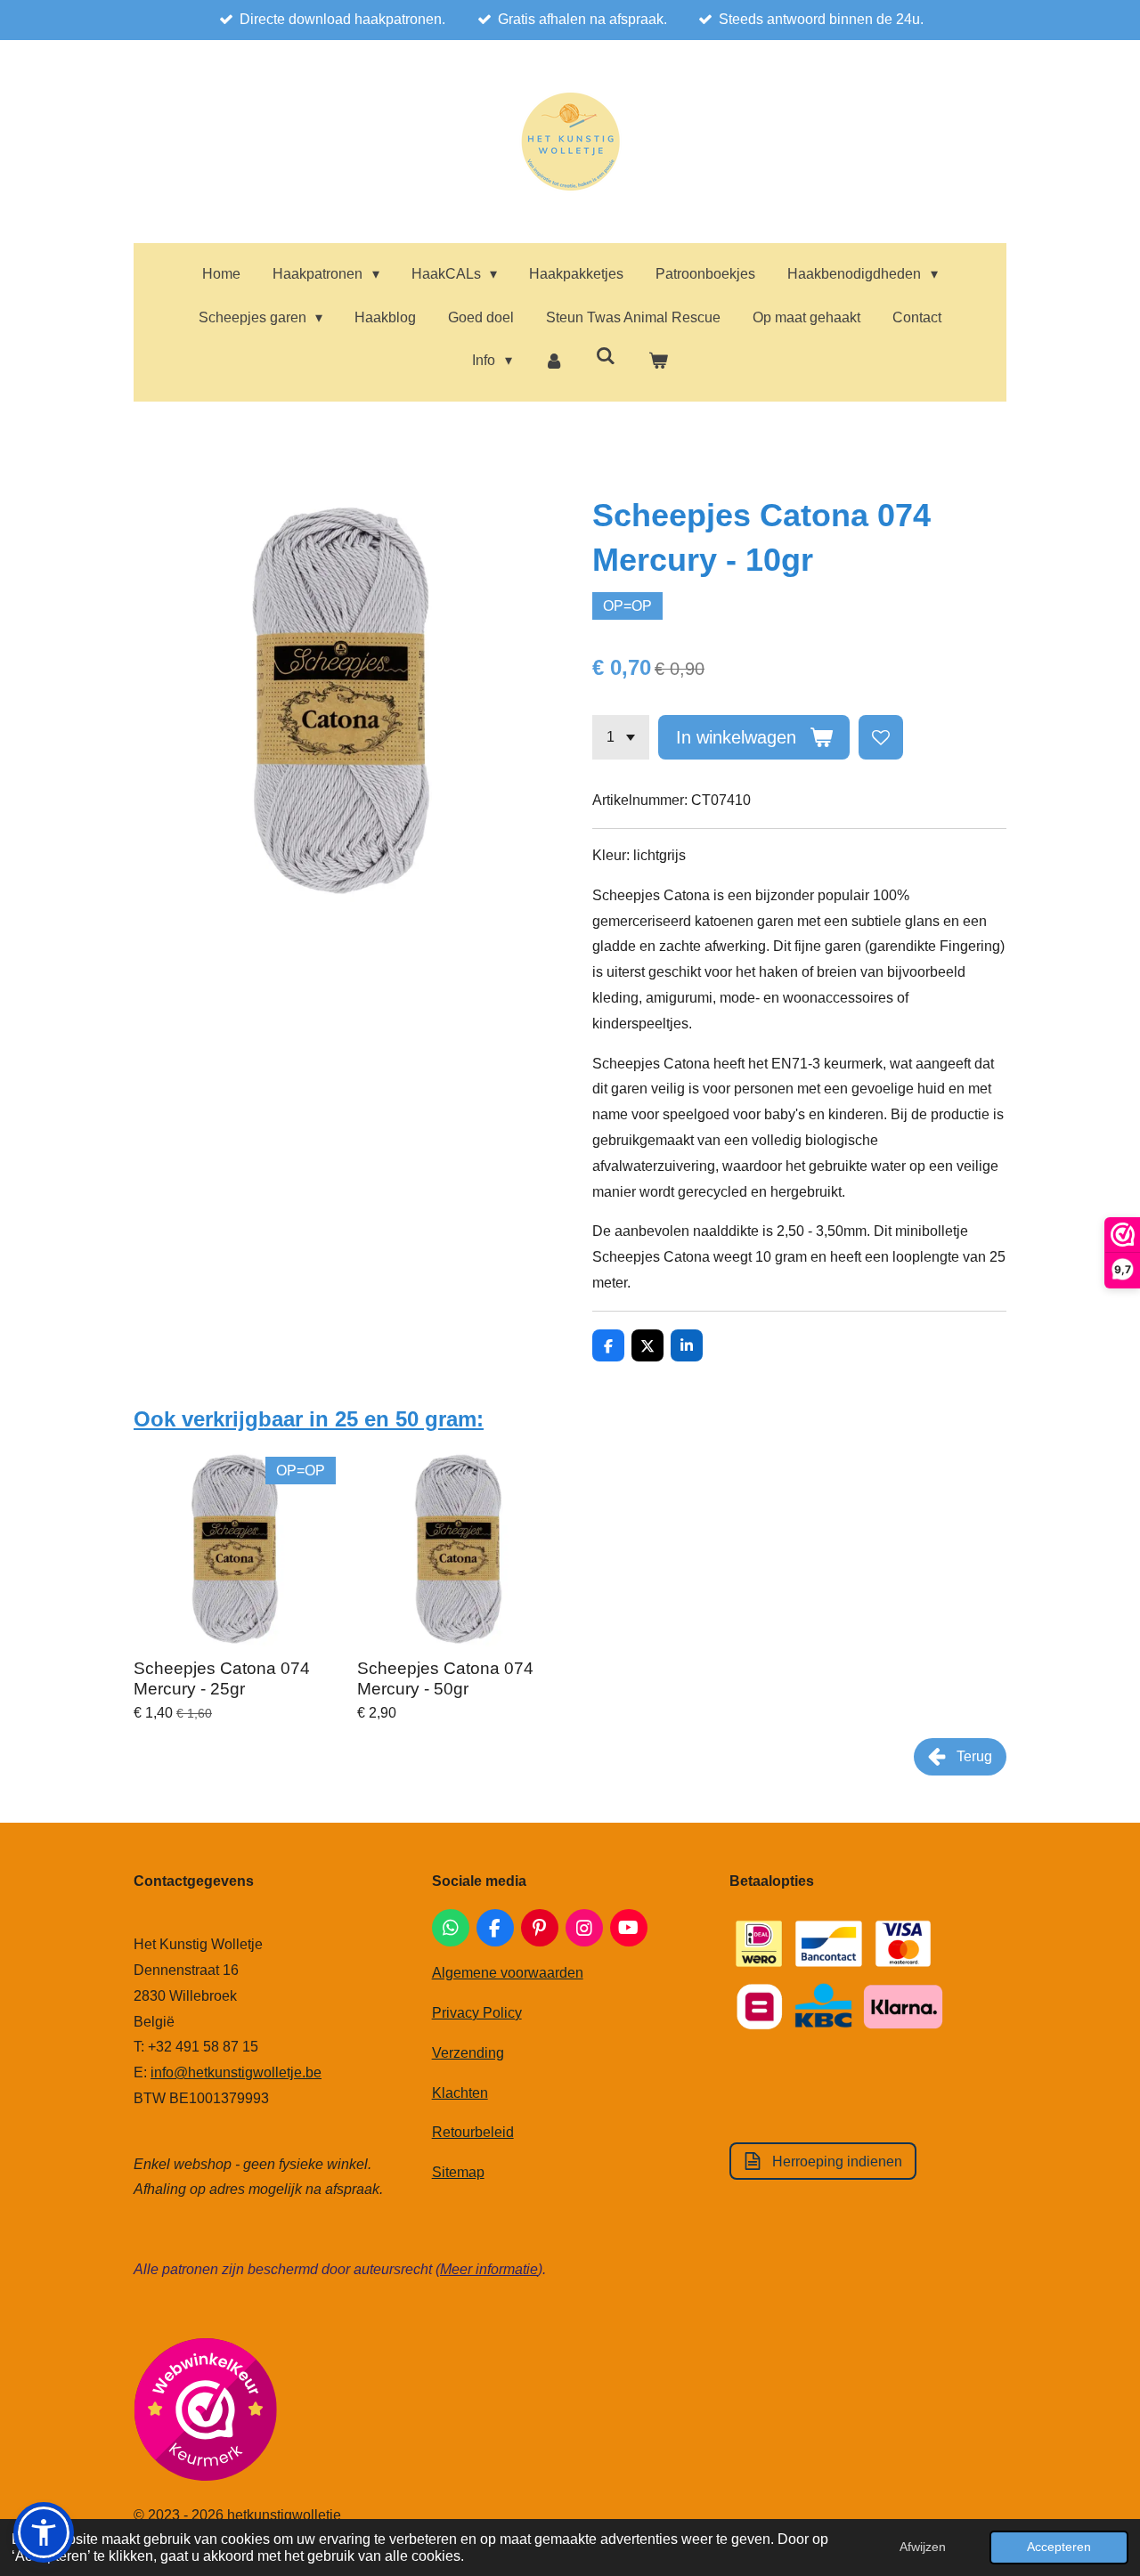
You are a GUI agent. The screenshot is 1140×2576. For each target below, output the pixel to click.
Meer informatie (489, 2269)
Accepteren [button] (1059, 2547)
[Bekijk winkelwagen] (657, 361)
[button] (44, 2532)
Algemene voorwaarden (508, 1973)
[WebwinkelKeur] (205, 2413)
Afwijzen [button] (923, 2547)
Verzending (468, 2053)
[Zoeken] (606, 356)
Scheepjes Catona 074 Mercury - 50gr (445, 1678)
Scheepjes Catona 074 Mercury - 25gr (222, 1678)
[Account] (554, 361)
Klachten (460, 2093)
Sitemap (458, 2172)
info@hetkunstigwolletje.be (236, 2072)
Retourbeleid (473, 2132)
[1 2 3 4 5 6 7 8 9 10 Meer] (621, 737)
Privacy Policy (477, 2013)
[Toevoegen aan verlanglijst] (881, 737)
